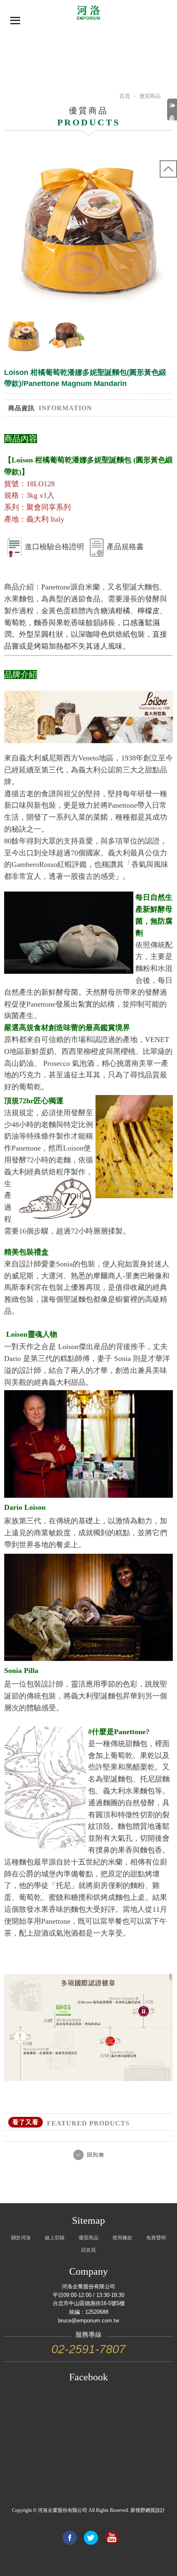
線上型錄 (55, 2238)
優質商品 (88, 2238)
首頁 (125, 96)
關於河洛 (21, 2238)
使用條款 (122, 2238)
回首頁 (88, 2250)
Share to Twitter (91, 2538)
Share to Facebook (70, 2538)
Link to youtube (112, 2538)
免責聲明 (156, 2238)
